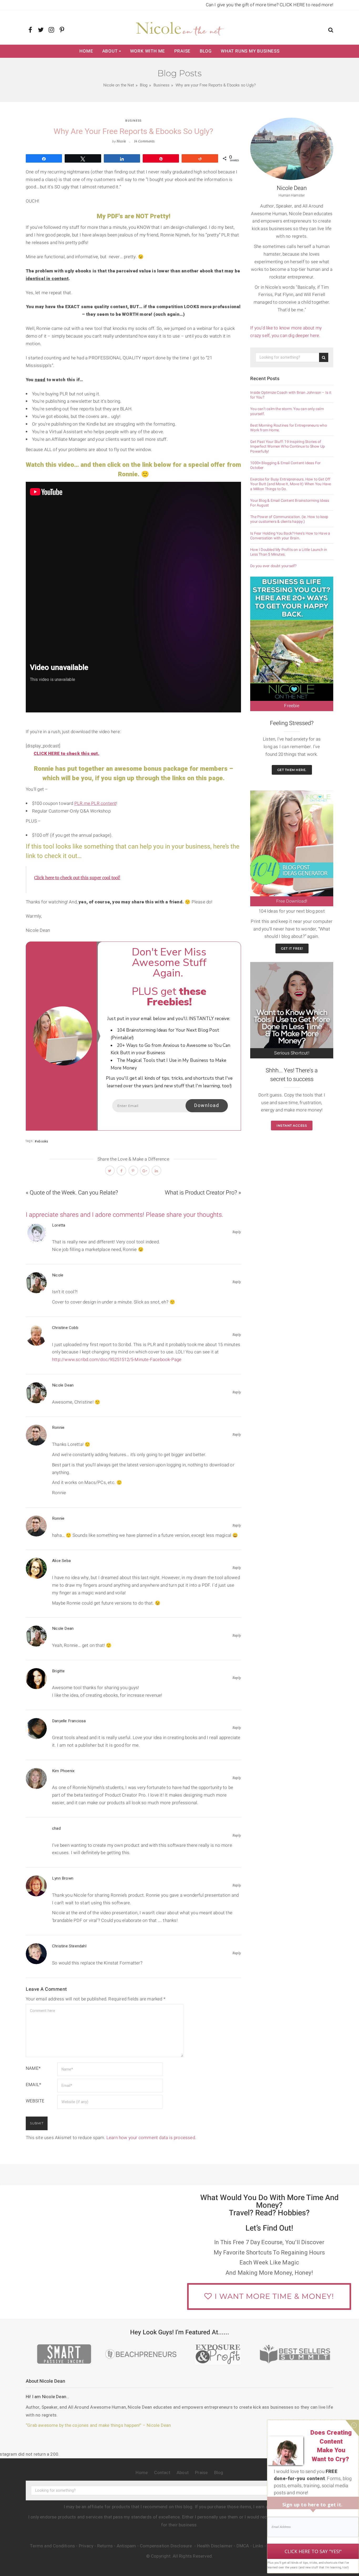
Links (258, 2546)
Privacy (86, 2546)
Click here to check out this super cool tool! (77, 878)
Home (86, 51)
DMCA (243, 2546)
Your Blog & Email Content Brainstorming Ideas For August (290, 503)
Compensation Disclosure (166, 2546)
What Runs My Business (250, 51)
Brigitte (58, 1671)
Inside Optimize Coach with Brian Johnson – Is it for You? (291, 395)
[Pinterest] (62, 30)
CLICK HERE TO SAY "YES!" (313, 2551)
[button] (331, 31)
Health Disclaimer (215, 2546)
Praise (183, 51)
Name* (33, 2068)
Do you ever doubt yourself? (273, 566)
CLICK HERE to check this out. (66, 754)
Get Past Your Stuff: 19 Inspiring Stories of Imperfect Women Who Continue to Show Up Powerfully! (288, 447)
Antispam (126, 2546)
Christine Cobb (65, 1328)
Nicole (121, 141)
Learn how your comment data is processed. (151, 2138)
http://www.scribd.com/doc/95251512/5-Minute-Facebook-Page (117, 1360)
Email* (33, 2085)
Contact (162, 2473)
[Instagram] (51, 30)
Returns (105, 2546)
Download (207, 1106)
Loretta (59, 1225)
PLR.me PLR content (95, 803)
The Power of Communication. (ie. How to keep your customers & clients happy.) (289, 519)
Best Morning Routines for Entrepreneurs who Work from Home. (289, 428)
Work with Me (148, 51)
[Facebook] (30, 30)
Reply (237, 1232)
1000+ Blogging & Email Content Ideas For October (285, 465)
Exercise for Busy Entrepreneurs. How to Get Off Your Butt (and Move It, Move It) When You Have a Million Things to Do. (291, 484)
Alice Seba (61, 1561)
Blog (206, 51)
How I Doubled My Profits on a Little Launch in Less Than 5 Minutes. (289, 552)
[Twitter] (41, 30)
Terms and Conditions (52, 2546)
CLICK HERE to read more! (306, 5)
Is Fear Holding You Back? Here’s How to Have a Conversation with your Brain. (290, 536)
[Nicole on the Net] (179, 28)
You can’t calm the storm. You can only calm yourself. (287, 411)
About (110, 51)
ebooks (43, 1141)
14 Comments (144, 141)
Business (134, 121)
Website (35, 2101)
